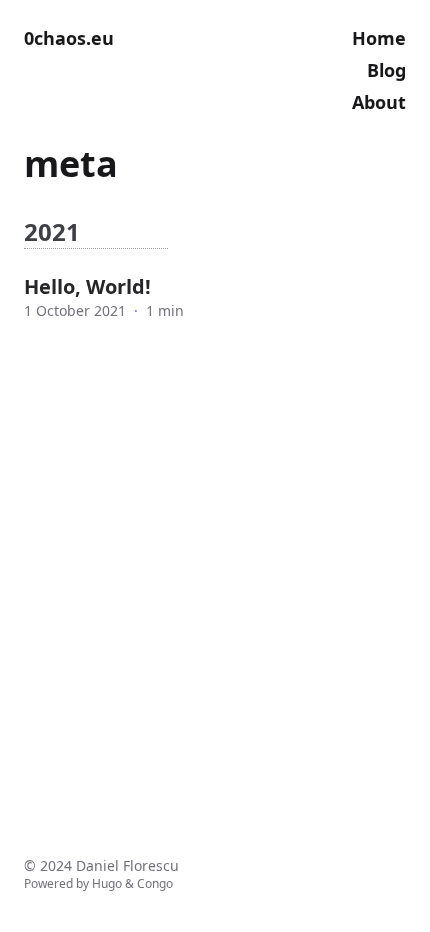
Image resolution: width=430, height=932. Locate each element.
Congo (155, 883)
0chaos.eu (69, 38)
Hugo (107, 883)
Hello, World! (87, 286)
